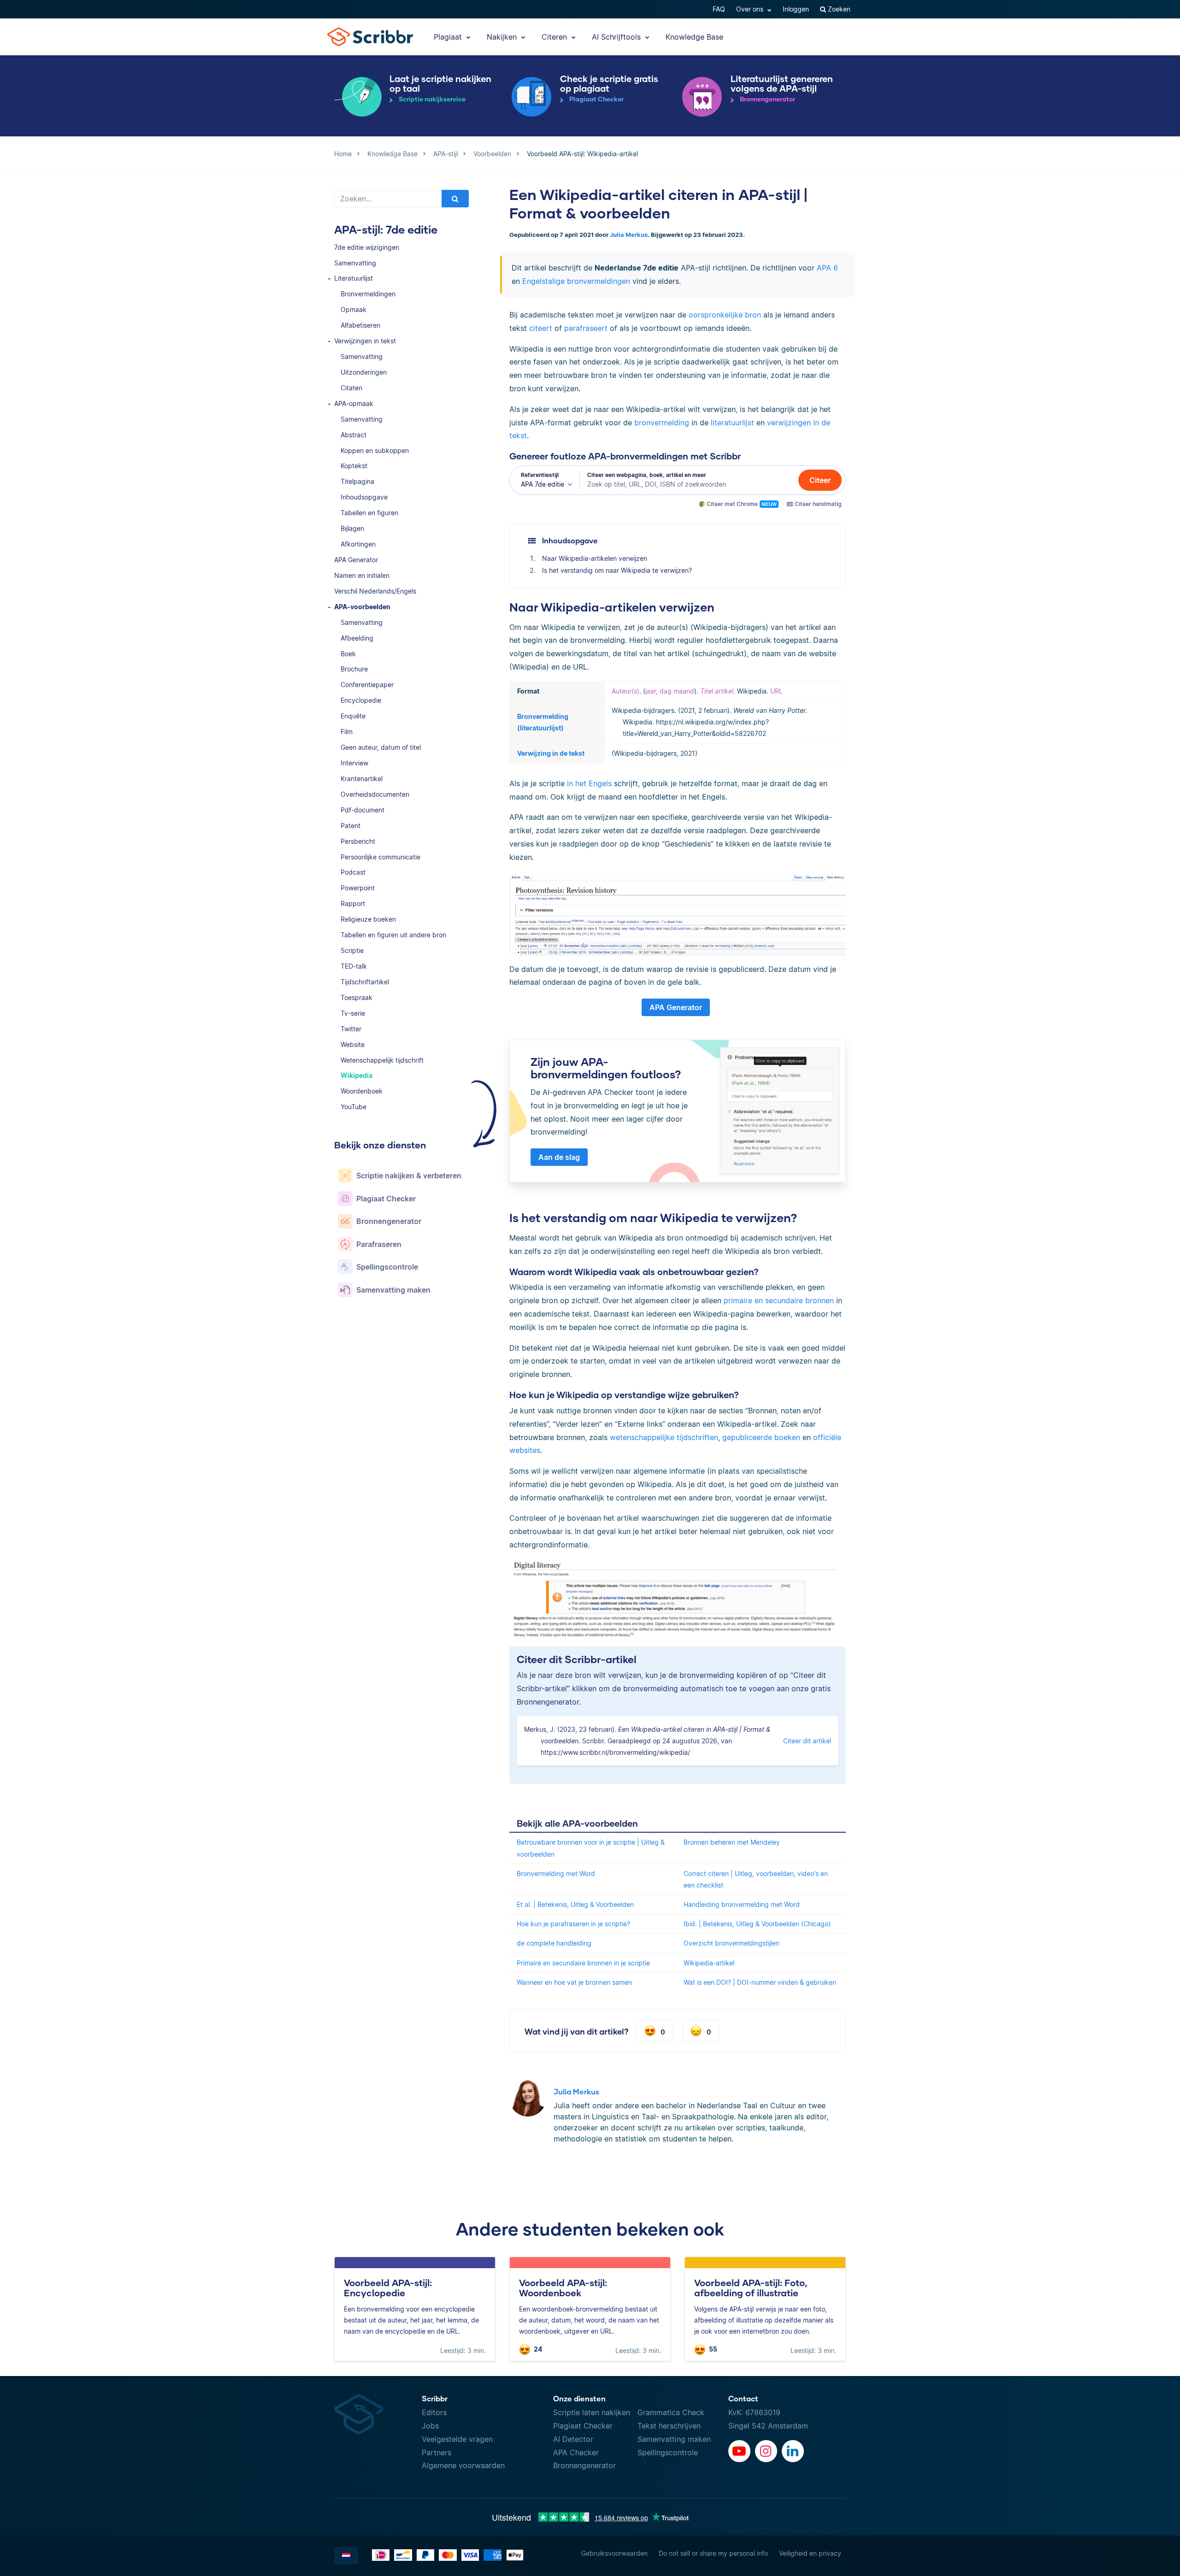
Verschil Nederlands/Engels (375, 591)
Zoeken (838, 9)
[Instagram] (766, 2451)
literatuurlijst (732, 423)
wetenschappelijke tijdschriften (664, 1437)
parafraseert (586, 328)
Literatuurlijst (354, 278)
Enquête (353, 716)
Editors (434, 2412)
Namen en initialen (362, 575)
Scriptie (352, 950)
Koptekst (354, 466)
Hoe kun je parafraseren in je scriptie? (573, 1924)
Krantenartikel (362, 779)
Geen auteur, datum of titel (381, 747)
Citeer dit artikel (807, 1741)
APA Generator (356, 560)
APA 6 (827, 268)
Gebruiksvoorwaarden (614, 2553)
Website (353, 1044)
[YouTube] (739, 2451)
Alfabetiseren (360, 325)
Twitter (351, 1029)
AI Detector (573, 2439)
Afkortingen (358, 544)
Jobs (430, 2426)
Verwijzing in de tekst (551, 753)
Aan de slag (559, 1157)
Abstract (354, 435)
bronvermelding (662, 423)
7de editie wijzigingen (367, 247)
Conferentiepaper (367, 685)
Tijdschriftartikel (365, 982)
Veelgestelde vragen (457, 2439)
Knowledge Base (694, 37)
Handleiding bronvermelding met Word (742, 1904)
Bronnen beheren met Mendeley (732, 1842)
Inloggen (796, 9)
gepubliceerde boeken (761, 1437)
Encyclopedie (361, 700)
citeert (541, 328)
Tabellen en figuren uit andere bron (393, 935)
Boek (348, 654)
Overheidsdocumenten (375, 794)
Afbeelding (357, 638)
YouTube (354, 1107)
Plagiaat (449, 37)
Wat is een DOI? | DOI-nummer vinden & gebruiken (760, 1982)
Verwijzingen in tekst (365, 341)
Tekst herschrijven (669, 2426)
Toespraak (357, 997)
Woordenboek (362, 1091)
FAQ (719, 9)
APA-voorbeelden (362, 607)
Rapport (353, 903)
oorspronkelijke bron (725, 315)
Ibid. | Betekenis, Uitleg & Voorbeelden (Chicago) (757, 1924)
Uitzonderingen (364, 372)
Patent (351, 826)
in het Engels (589, 783)
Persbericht (358, 841)
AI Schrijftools (617, 37)
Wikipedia (357, 1075)
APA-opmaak (354, 403)
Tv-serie (353, 1013)
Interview (354, 763)
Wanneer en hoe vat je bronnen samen (574, 1982)
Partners (437, 2452)
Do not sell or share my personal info (713, 2553)
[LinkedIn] (793, 2451)
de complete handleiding (554, 1943)
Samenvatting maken (674, 2439)
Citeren (555, 37)
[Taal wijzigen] (346, 2556)
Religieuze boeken (368, 919)
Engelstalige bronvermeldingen (576, 281)
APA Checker (576, 2452)
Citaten (351, 388)
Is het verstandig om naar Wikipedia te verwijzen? (617, 570)
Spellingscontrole (668, 2452)
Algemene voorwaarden (463, 2465)
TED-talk (354, 966)
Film (347, 732)
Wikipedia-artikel (709, 1963)
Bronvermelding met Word (556, 1873)
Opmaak (354, 309)
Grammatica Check (671, 2412)
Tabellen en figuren (369, 513)
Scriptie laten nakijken (592, 2412)
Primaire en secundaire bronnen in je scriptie (583, 1963)
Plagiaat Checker (583, 2426)
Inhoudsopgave (364, 497)
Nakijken (503, 37)
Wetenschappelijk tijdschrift (382, 1060)
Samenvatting (355, 263)
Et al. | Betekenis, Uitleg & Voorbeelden (575, 1904)
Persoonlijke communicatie (381, 857)
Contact (743, 2398)
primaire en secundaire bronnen (779, 1300)
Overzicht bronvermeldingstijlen (732, 1943)
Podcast (353, 872)
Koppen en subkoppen (375, 450)
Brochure (354, 669)
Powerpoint (358, 888)
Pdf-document (363, 810)
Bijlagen (352, 528)
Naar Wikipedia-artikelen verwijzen (595, 558)
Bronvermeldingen (368, 294)
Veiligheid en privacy (810, 2553)
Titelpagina (357, 481)
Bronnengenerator (584, 2465)
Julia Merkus (629, 235)
